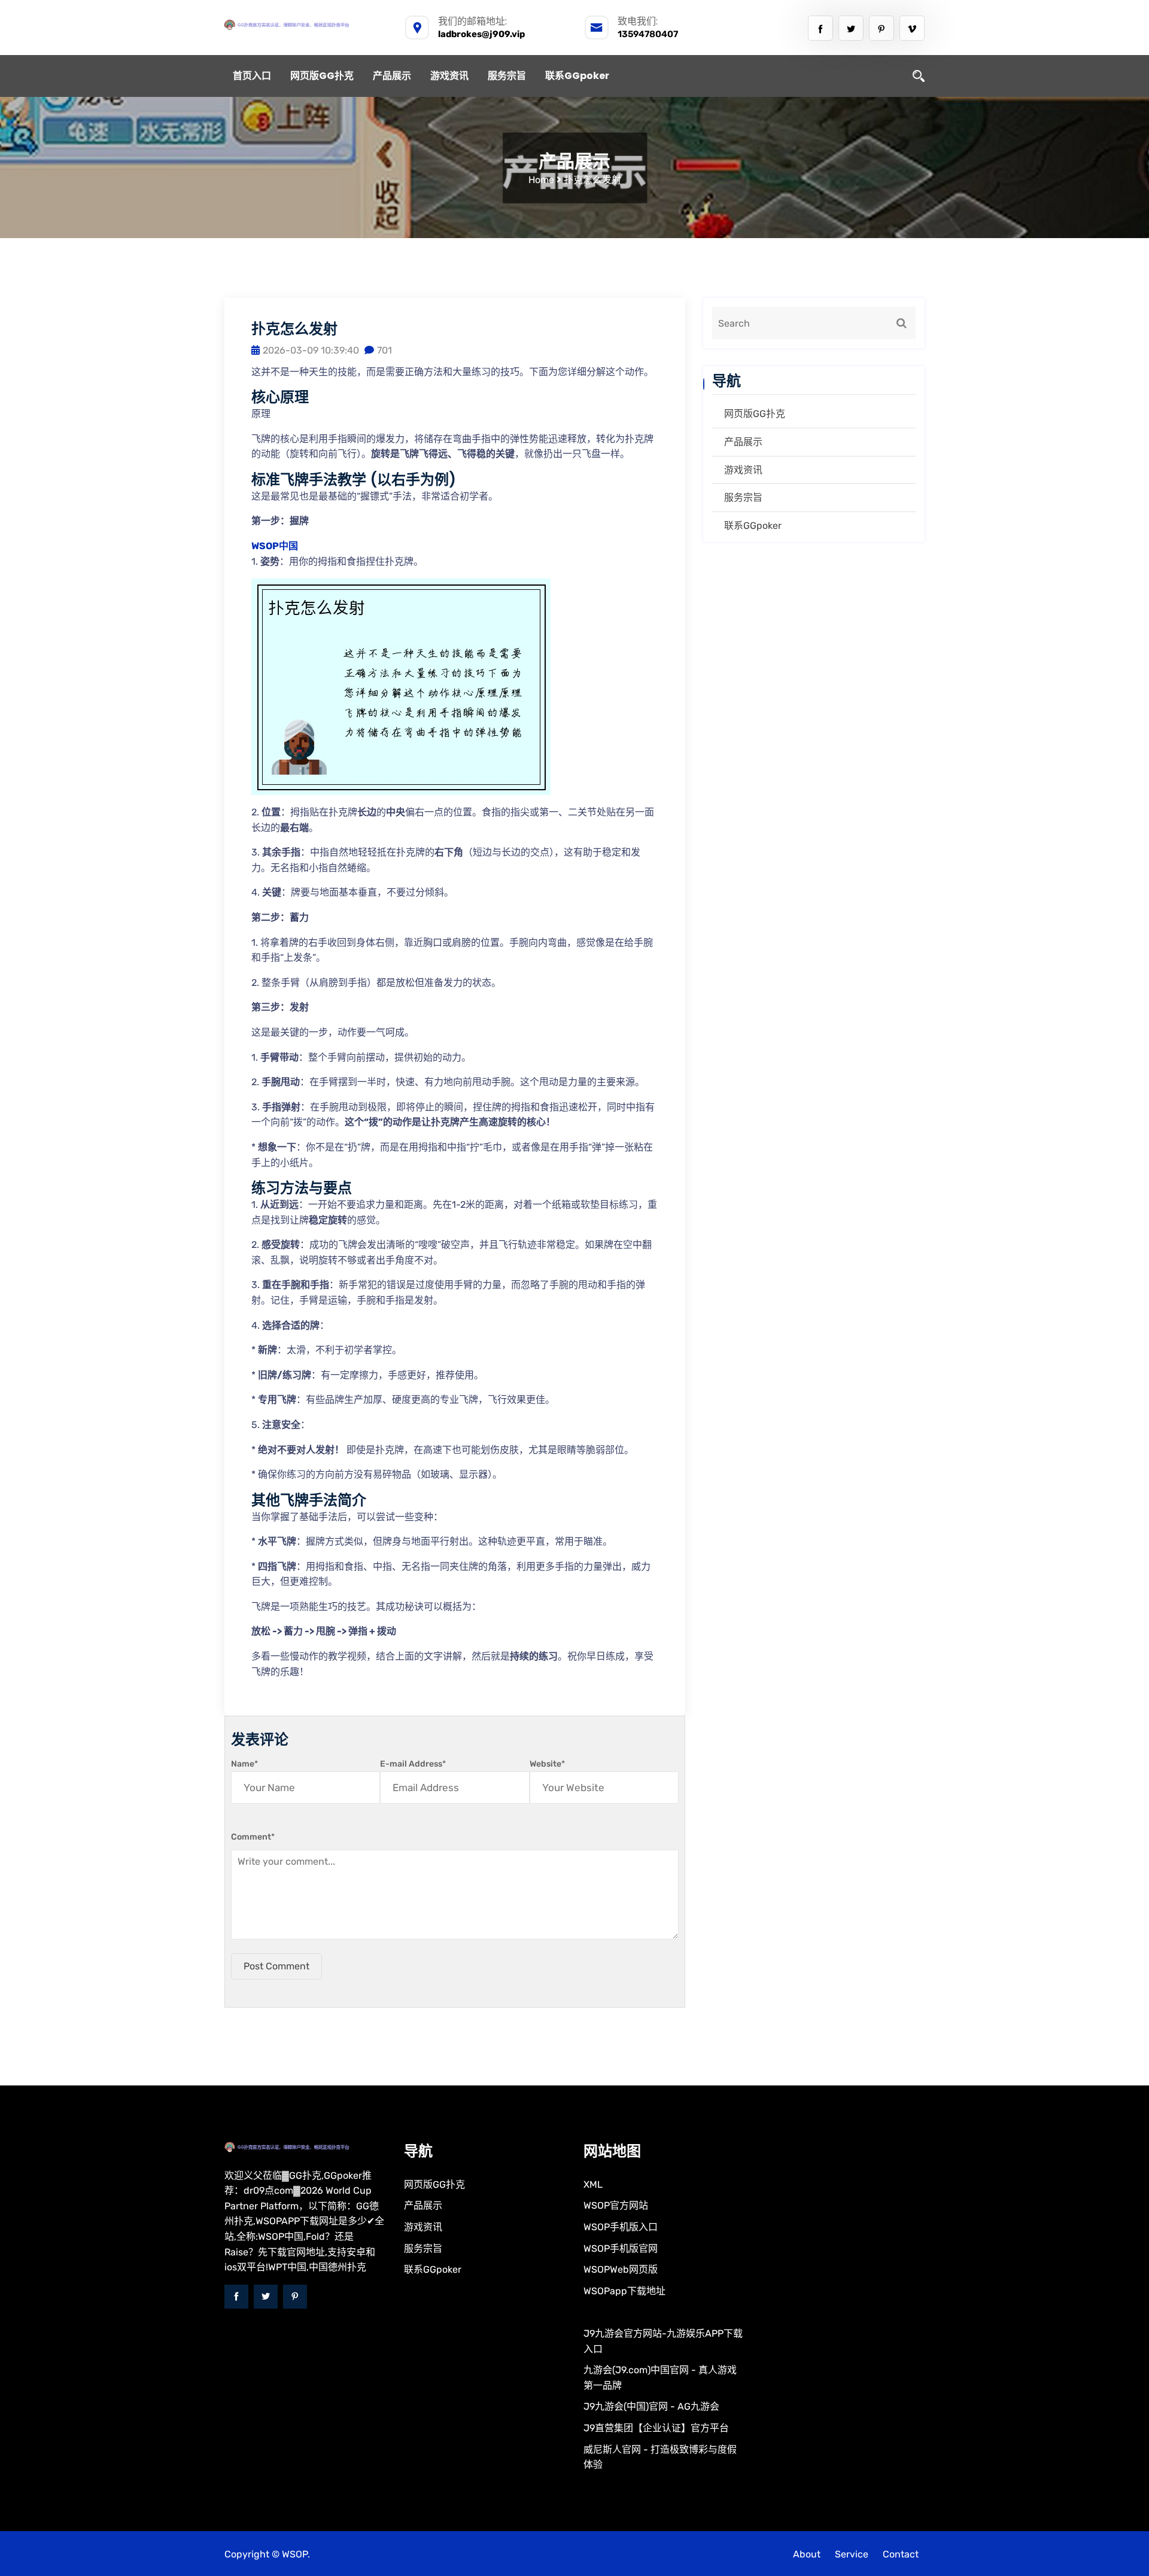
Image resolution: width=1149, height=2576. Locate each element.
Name (244, 1764)
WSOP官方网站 (616, 2205)
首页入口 (252, 76)
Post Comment (276, 1966)
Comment (253, 1837)
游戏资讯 (449, 76)
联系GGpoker (577, 76)
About (807, 2554)
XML (593, 2184)
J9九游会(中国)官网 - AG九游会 (651, 2406)
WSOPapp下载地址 (624, 2291)
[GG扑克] (305, 25)
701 (384, 350)
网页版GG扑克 (322, 76)
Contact (901, 2554)
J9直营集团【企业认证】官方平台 (656, 2428)
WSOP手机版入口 (621, 2227)
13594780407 (648, 34)
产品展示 (392, 76)
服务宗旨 (507, 76)
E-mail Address (413, 1764)
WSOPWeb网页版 (621, 2269)
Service (852, 2554)
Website (547, 1764)
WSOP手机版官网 (621, 2248)
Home (541, 180)
